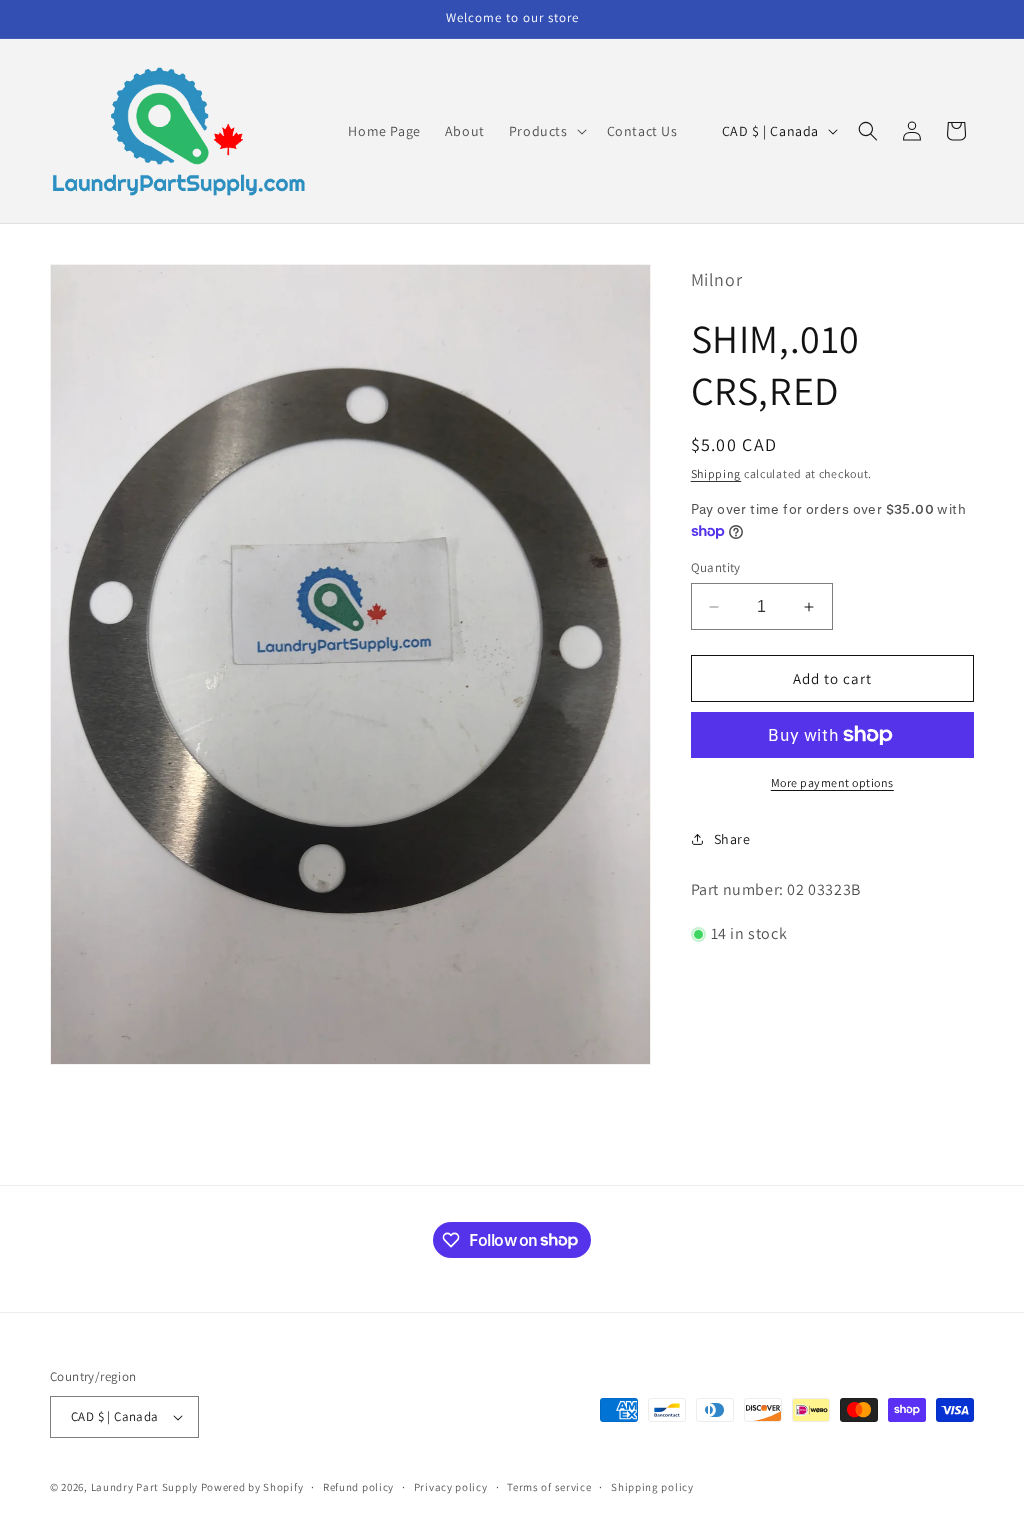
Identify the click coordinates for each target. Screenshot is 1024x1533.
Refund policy (358, 1487)
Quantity (716, 567)
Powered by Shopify (252, 1487)
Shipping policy (652, 1487)
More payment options (832, 782)
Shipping (716, 473)
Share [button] (732, 839)
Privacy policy (451, 1487)
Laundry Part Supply (146, 1487)
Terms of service (549, 1487)
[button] (546, 131)
